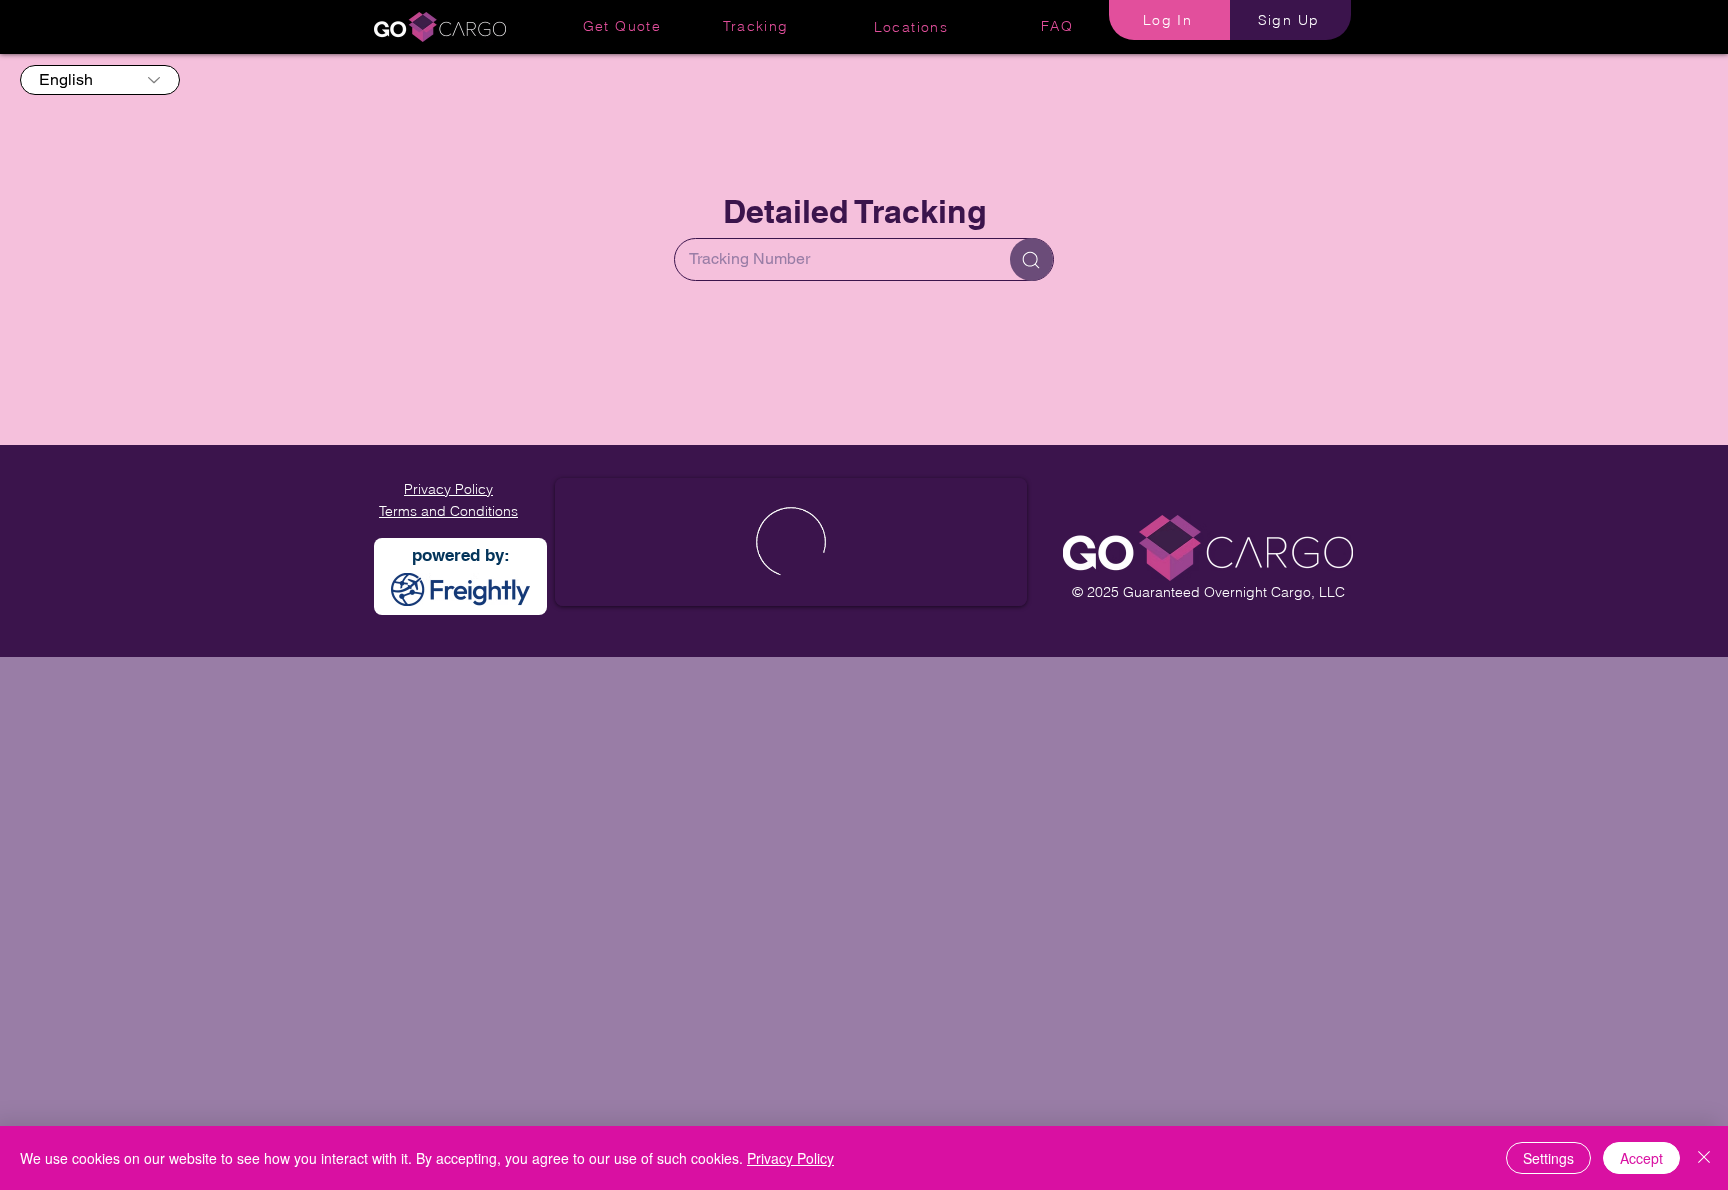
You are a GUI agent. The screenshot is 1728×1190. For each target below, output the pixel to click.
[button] (1169, 20)
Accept (1641, 1158)
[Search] (1031, 259)
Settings (1548, 1158)
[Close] (1704, 1158)
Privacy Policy (790, 1158)
